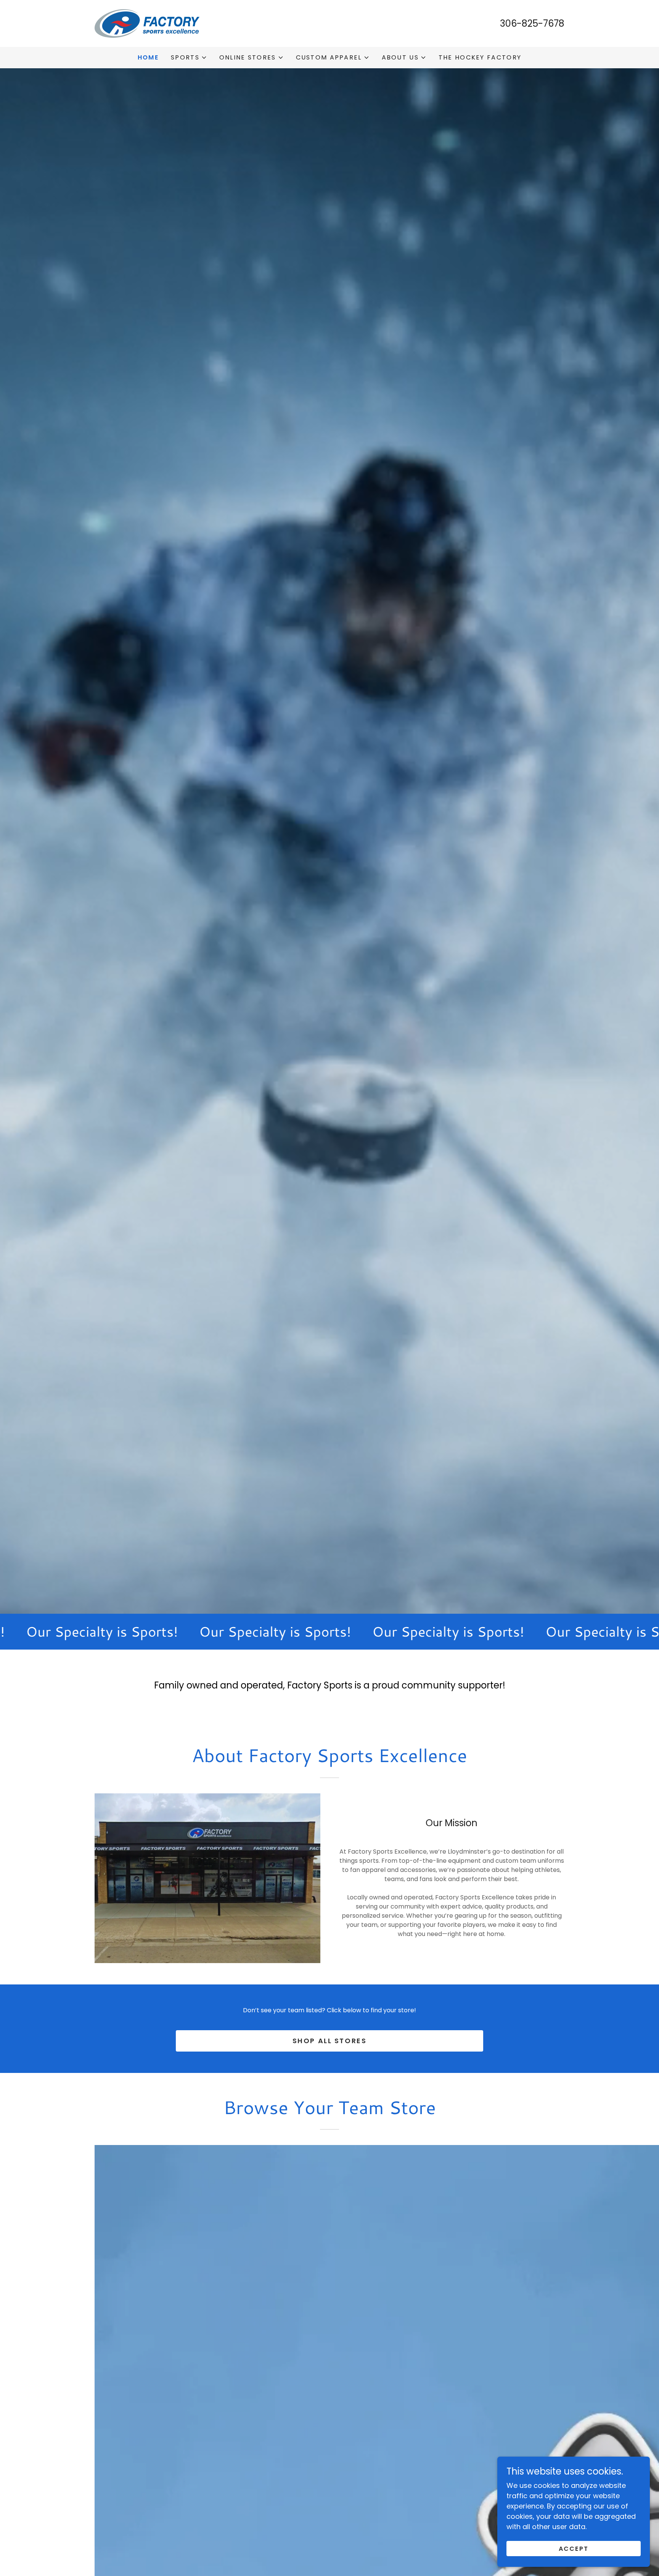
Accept (574, 2549)
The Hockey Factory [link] (480, 57)
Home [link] (148, 57)
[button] (189, 58)
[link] (147, 23)
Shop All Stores (330, 2041)
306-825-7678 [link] (532, 23)
